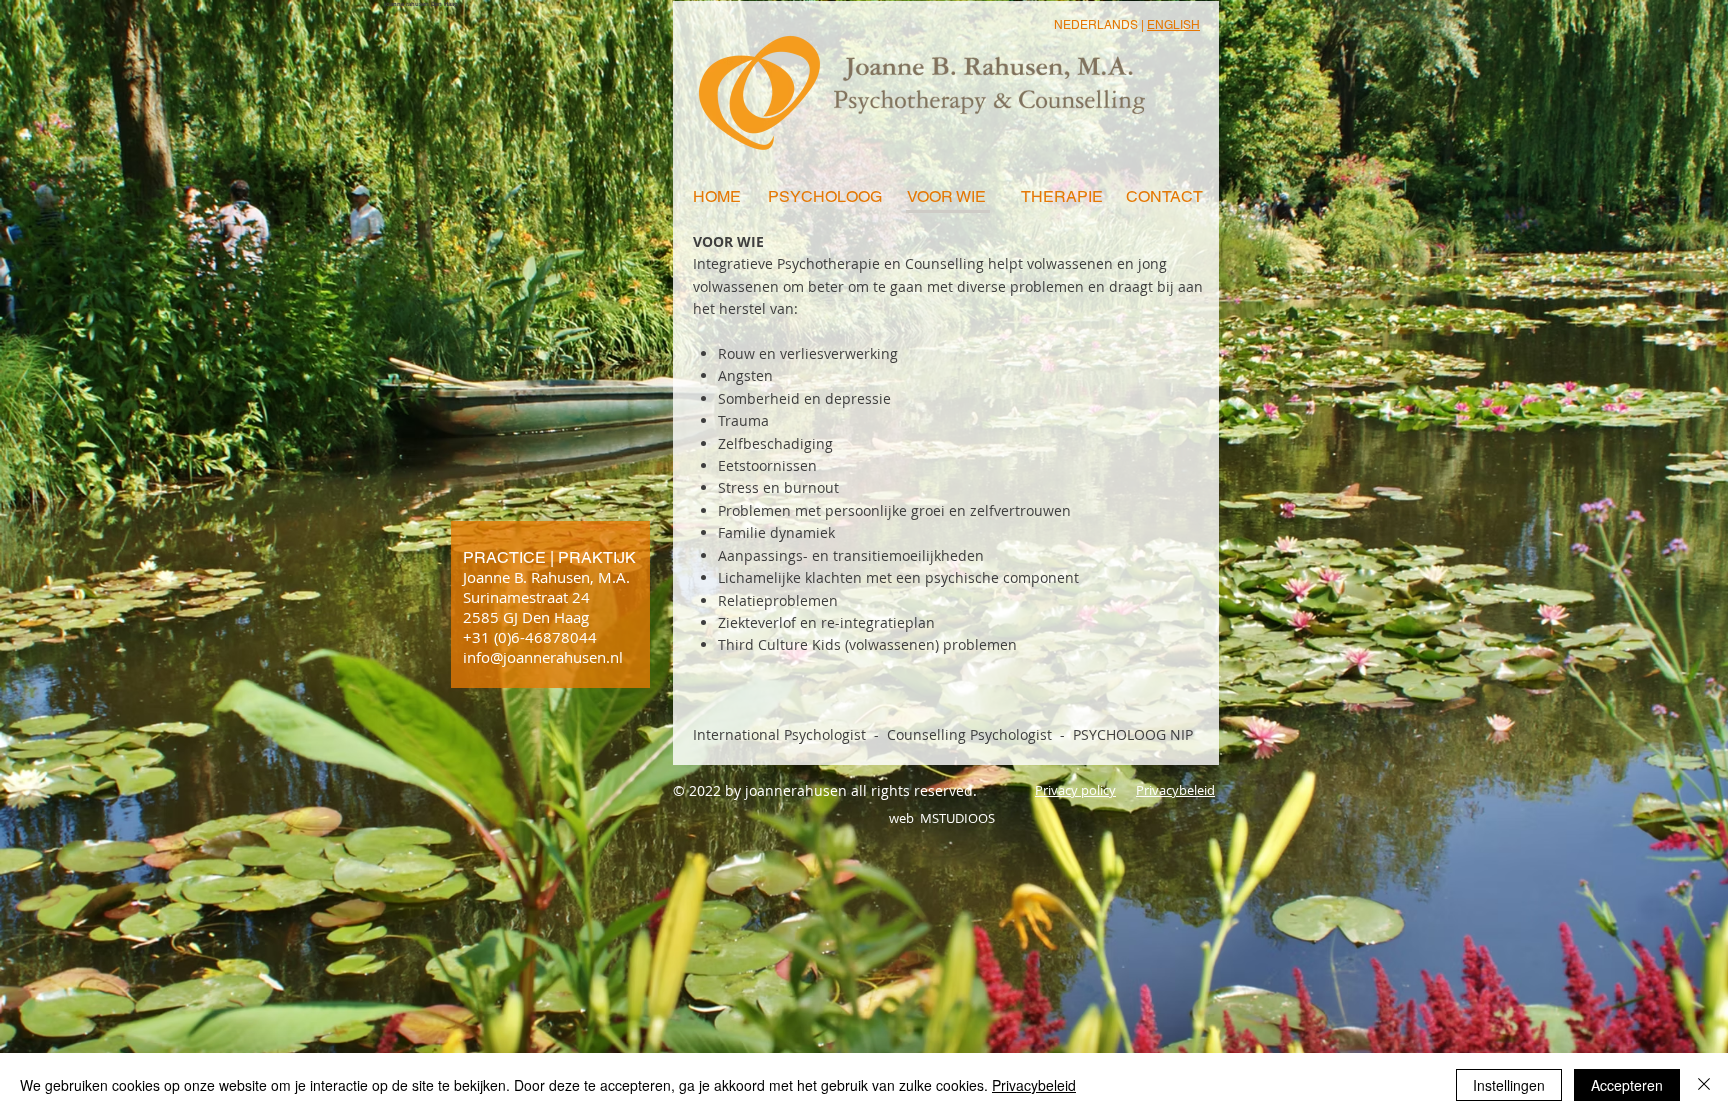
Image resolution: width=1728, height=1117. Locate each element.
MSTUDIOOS (956, 818)
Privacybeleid (1034, 1085)
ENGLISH (1173, 25)
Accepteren (1627, 1085)
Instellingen (1509, 1085)
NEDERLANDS (1096, 25)
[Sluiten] (1704, 1085)
